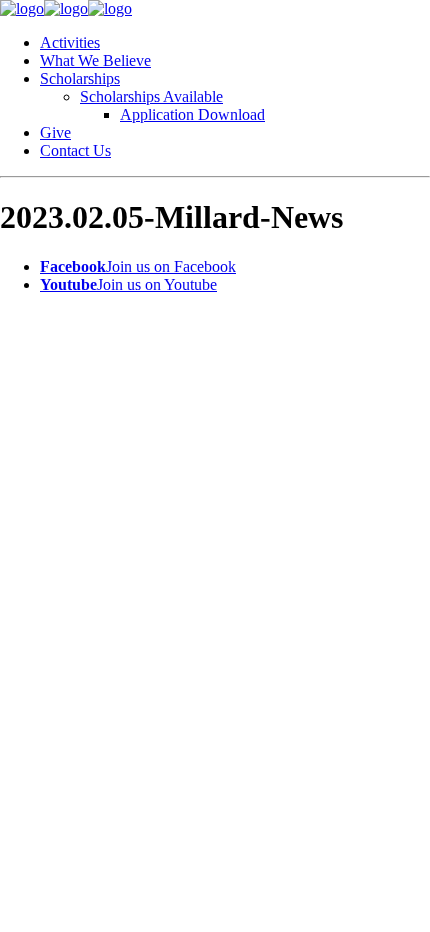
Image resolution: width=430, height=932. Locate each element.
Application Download (192, 114)
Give (55, 132)
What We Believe (95, 60)
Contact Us (75, 150)
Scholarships (80, 78)
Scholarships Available (151, 96)
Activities (70, 42)
